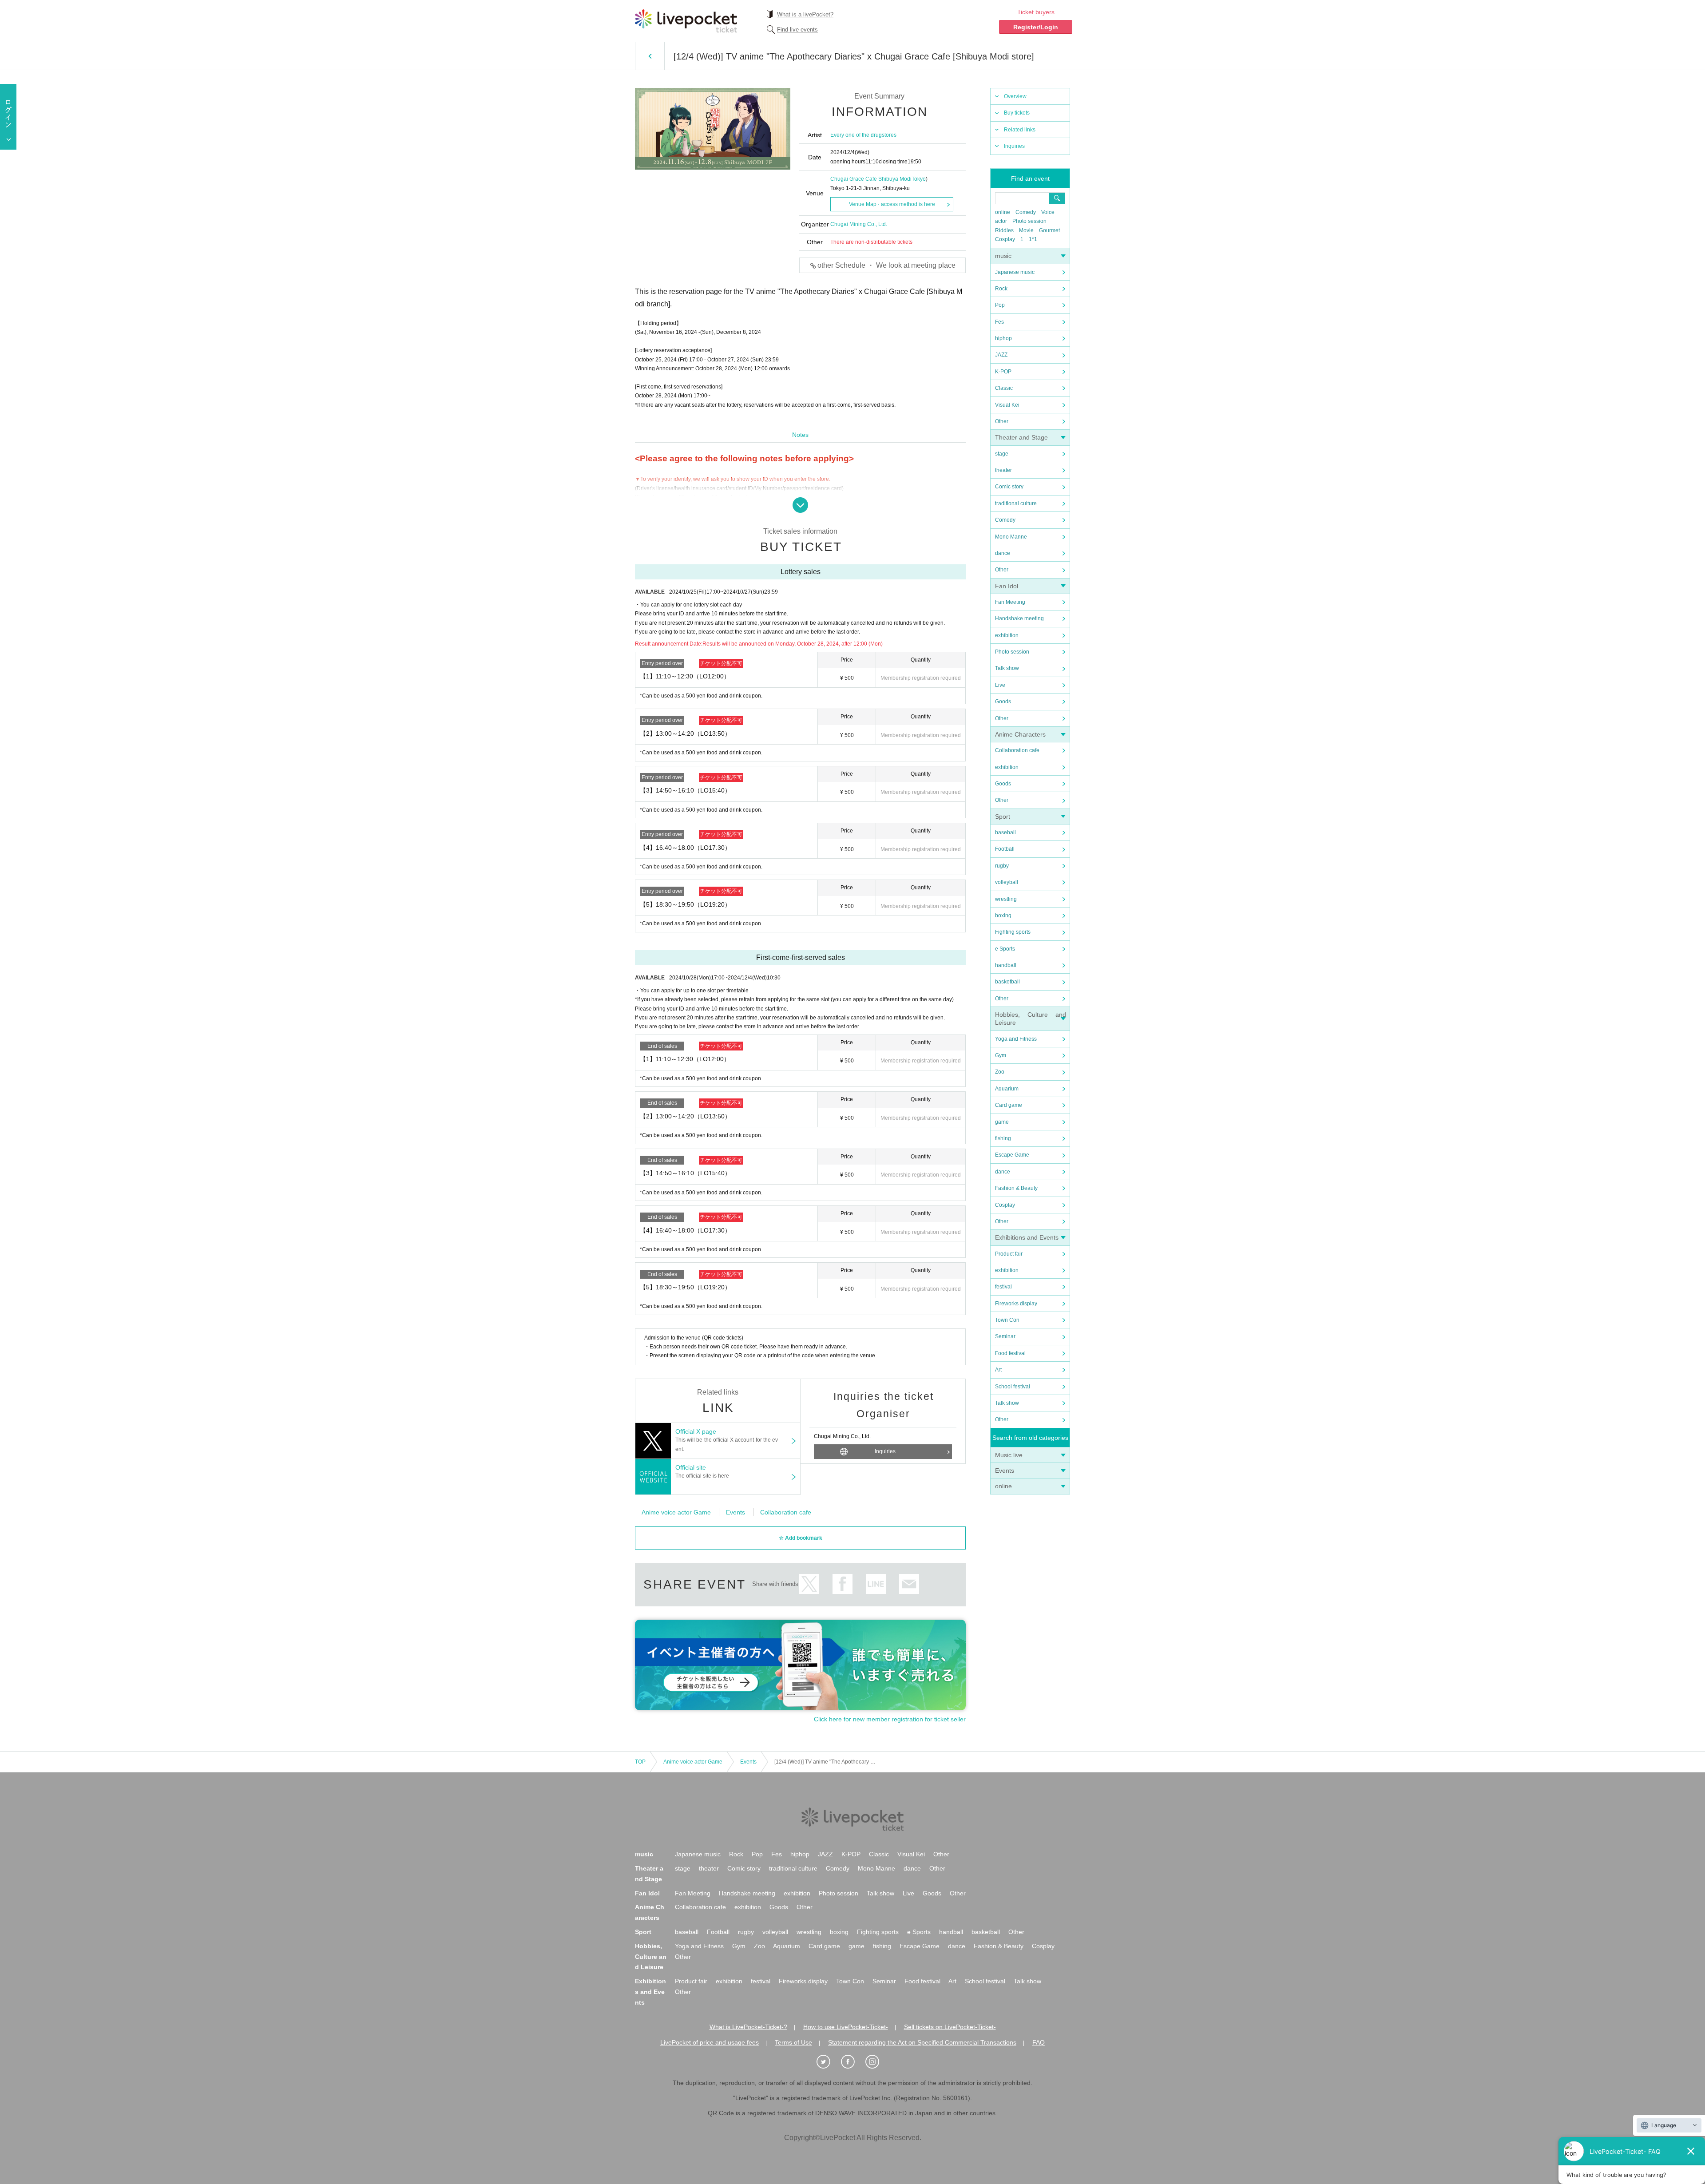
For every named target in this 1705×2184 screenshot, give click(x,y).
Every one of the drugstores (863, 135)
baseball (1005, 832)
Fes (999, 322)
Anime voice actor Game (676, 1512)
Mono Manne (1011, 537)
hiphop (1003, 338)
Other (1002, 421)
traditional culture (1016, 503)
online (1003, 212)
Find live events (797, 30)
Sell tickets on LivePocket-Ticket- (950, 2027)
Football (1005, 849)
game (1002, 1122)
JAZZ (1001, 355)
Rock (1001, 289)
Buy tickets (1017, 113)
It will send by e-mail (909, 1584)
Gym (1001, 1055)
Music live (1009, 1455)
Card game (1009, 1105)
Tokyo (919, 179)
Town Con (1007, 1320)
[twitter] (828, 2062)
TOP (640, 1762)
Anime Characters (1020, 734)
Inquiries (1014, 146)
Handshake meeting (1019, 618)
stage (1002, 454)
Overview (1015, 96)
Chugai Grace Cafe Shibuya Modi (871, 179)
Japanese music (1015, 272)
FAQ (1039, 2042)
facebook (843, 1584)
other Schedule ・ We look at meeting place (886, 265)
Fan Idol (1007, 586)
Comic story (1009, 487)
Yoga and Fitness (1016, 1039)
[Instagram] (877, 2062)
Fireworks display (1016, 1304)
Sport (1003, 817)
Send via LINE (876, 1584)
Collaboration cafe (1017, 750)
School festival (1013, 1387)
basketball (1007, 982)
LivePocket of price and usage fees (710, 2042)
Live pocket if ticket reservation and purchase (686, 21)
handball (1006, 965)
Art (998, 1370)
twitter (809, 1584)
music (1003, 256)
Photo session (1029, 221)
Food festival (1010, 1353)
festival (1003, 1287)
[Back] (650, 56)
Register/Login (1036, 27)
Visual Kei (1007, 405)
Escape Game (1012, 1155)
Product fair (1009, 1254)
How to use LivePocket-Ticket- (846, 2027)
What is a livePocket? (805, 14)
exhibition (1007, 635)
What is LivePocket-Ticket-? (748, 2027)
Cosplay (1005, 239)
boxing (1003, 916)
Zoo (1000, 1072)
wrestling (1006, 899)
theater (1003, 470)
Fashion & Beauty (1016, 1188)
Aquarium (1007, 1089)
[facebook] (852, 2062)
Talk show (1007, 668)
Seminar (1005, 1336)
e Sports (1005, 949)
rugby (1002, 866)
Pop (1000, 305)
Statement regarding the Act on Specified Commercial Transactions (922, 2042)
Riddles (1004, 230)
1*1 (1033, 239)
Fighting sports (1013, 932)
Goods (1003, 702)
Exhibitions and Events (1027, 1237)
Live (1000, 685)
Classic (1004, 388)
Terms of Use (793, 2042)
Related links (1020, 130)
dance (1003, 553)
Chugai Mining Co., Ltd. (859, 224)
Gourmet (1049, 230)
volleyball (1007, 882)
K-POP (1003, 372)
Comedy (1026, 212)
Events (1005, 1471)
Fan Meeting (1010, 602)
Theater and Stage (1021, 437)
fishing (1003, 1138)
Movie (1026, 230)
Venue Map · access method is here (892, 204)
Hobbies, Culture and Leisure (651, 1957)
